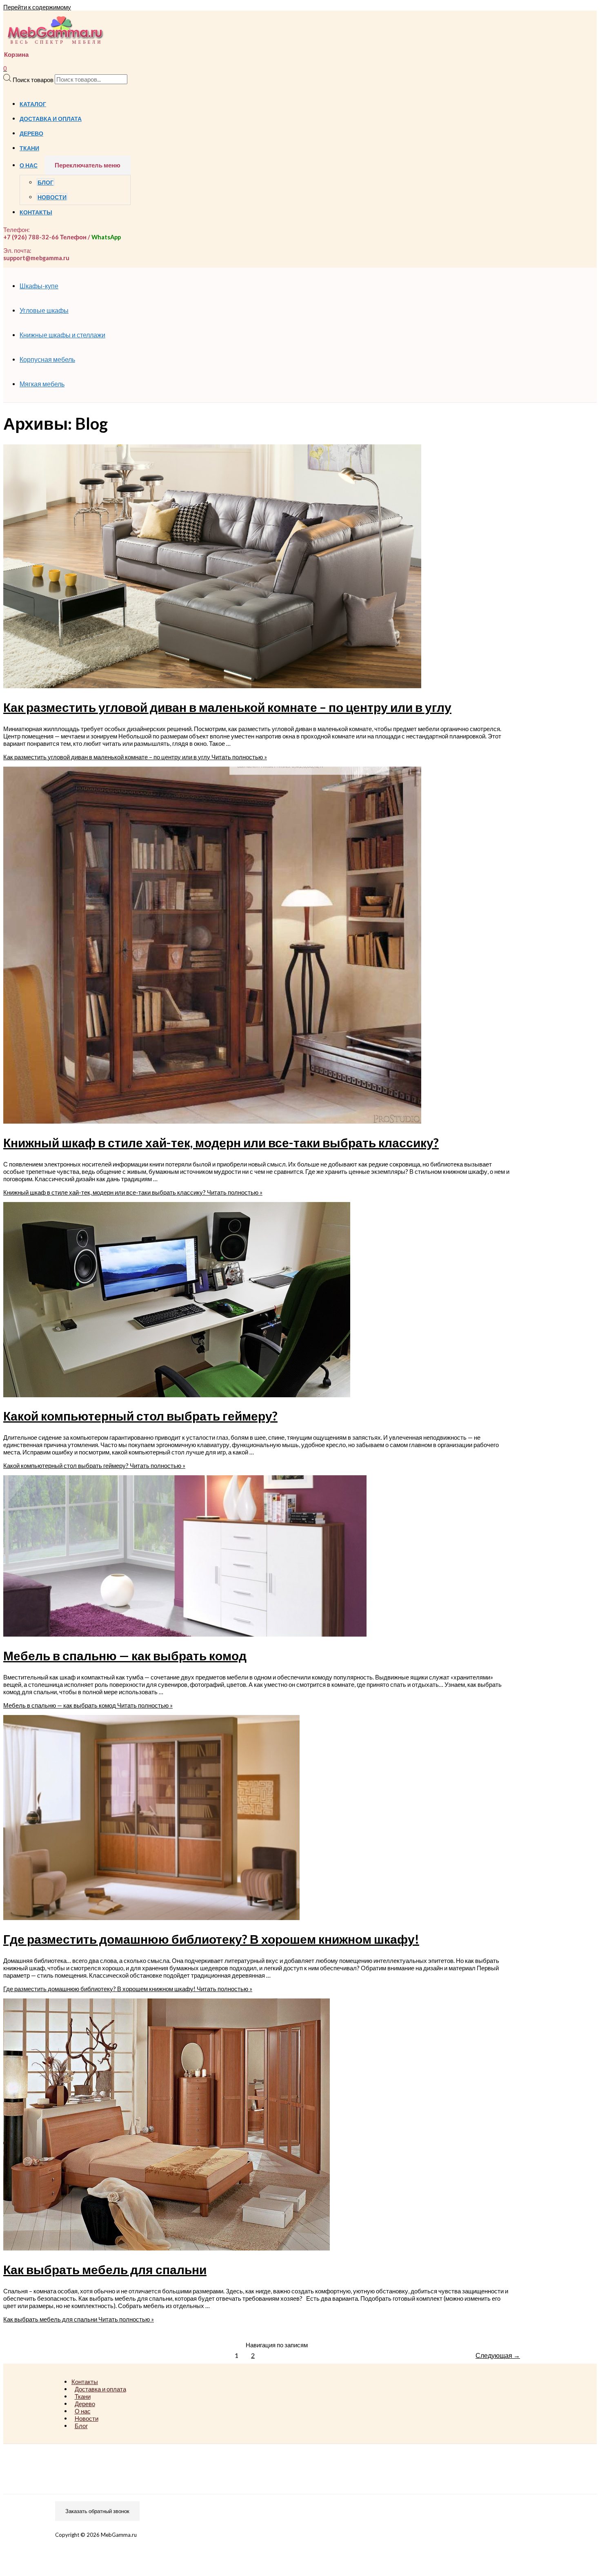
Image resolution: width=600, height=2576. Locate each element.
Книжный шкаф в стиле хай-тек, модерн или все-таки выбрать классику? (221, 1142)
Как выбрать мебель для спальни (105, 2269)
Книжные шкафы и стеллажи (62, 335)
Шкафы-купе (39, 286)
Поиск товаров (33, 79)
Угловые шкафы (44, 310)
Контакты (36, 212)
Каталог (33, 104)
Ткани (29, 148)
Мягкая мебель (42, 384)
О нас (29, 165)
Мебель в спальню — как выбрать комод (125, 1655)
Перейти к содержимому (37, 7)
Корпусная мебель (47, 359)
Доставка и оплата (51, 119)
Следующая (498, 2355)
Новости (52, 197)
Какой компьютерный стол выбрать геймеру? (140, 1416)
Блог (46, 183)
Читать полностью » (135, 757)
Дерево (31, 134)
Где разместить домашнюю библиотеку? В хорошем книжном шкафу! (211, 1939)
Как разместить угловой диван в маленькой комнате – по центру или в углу (227, 707)
